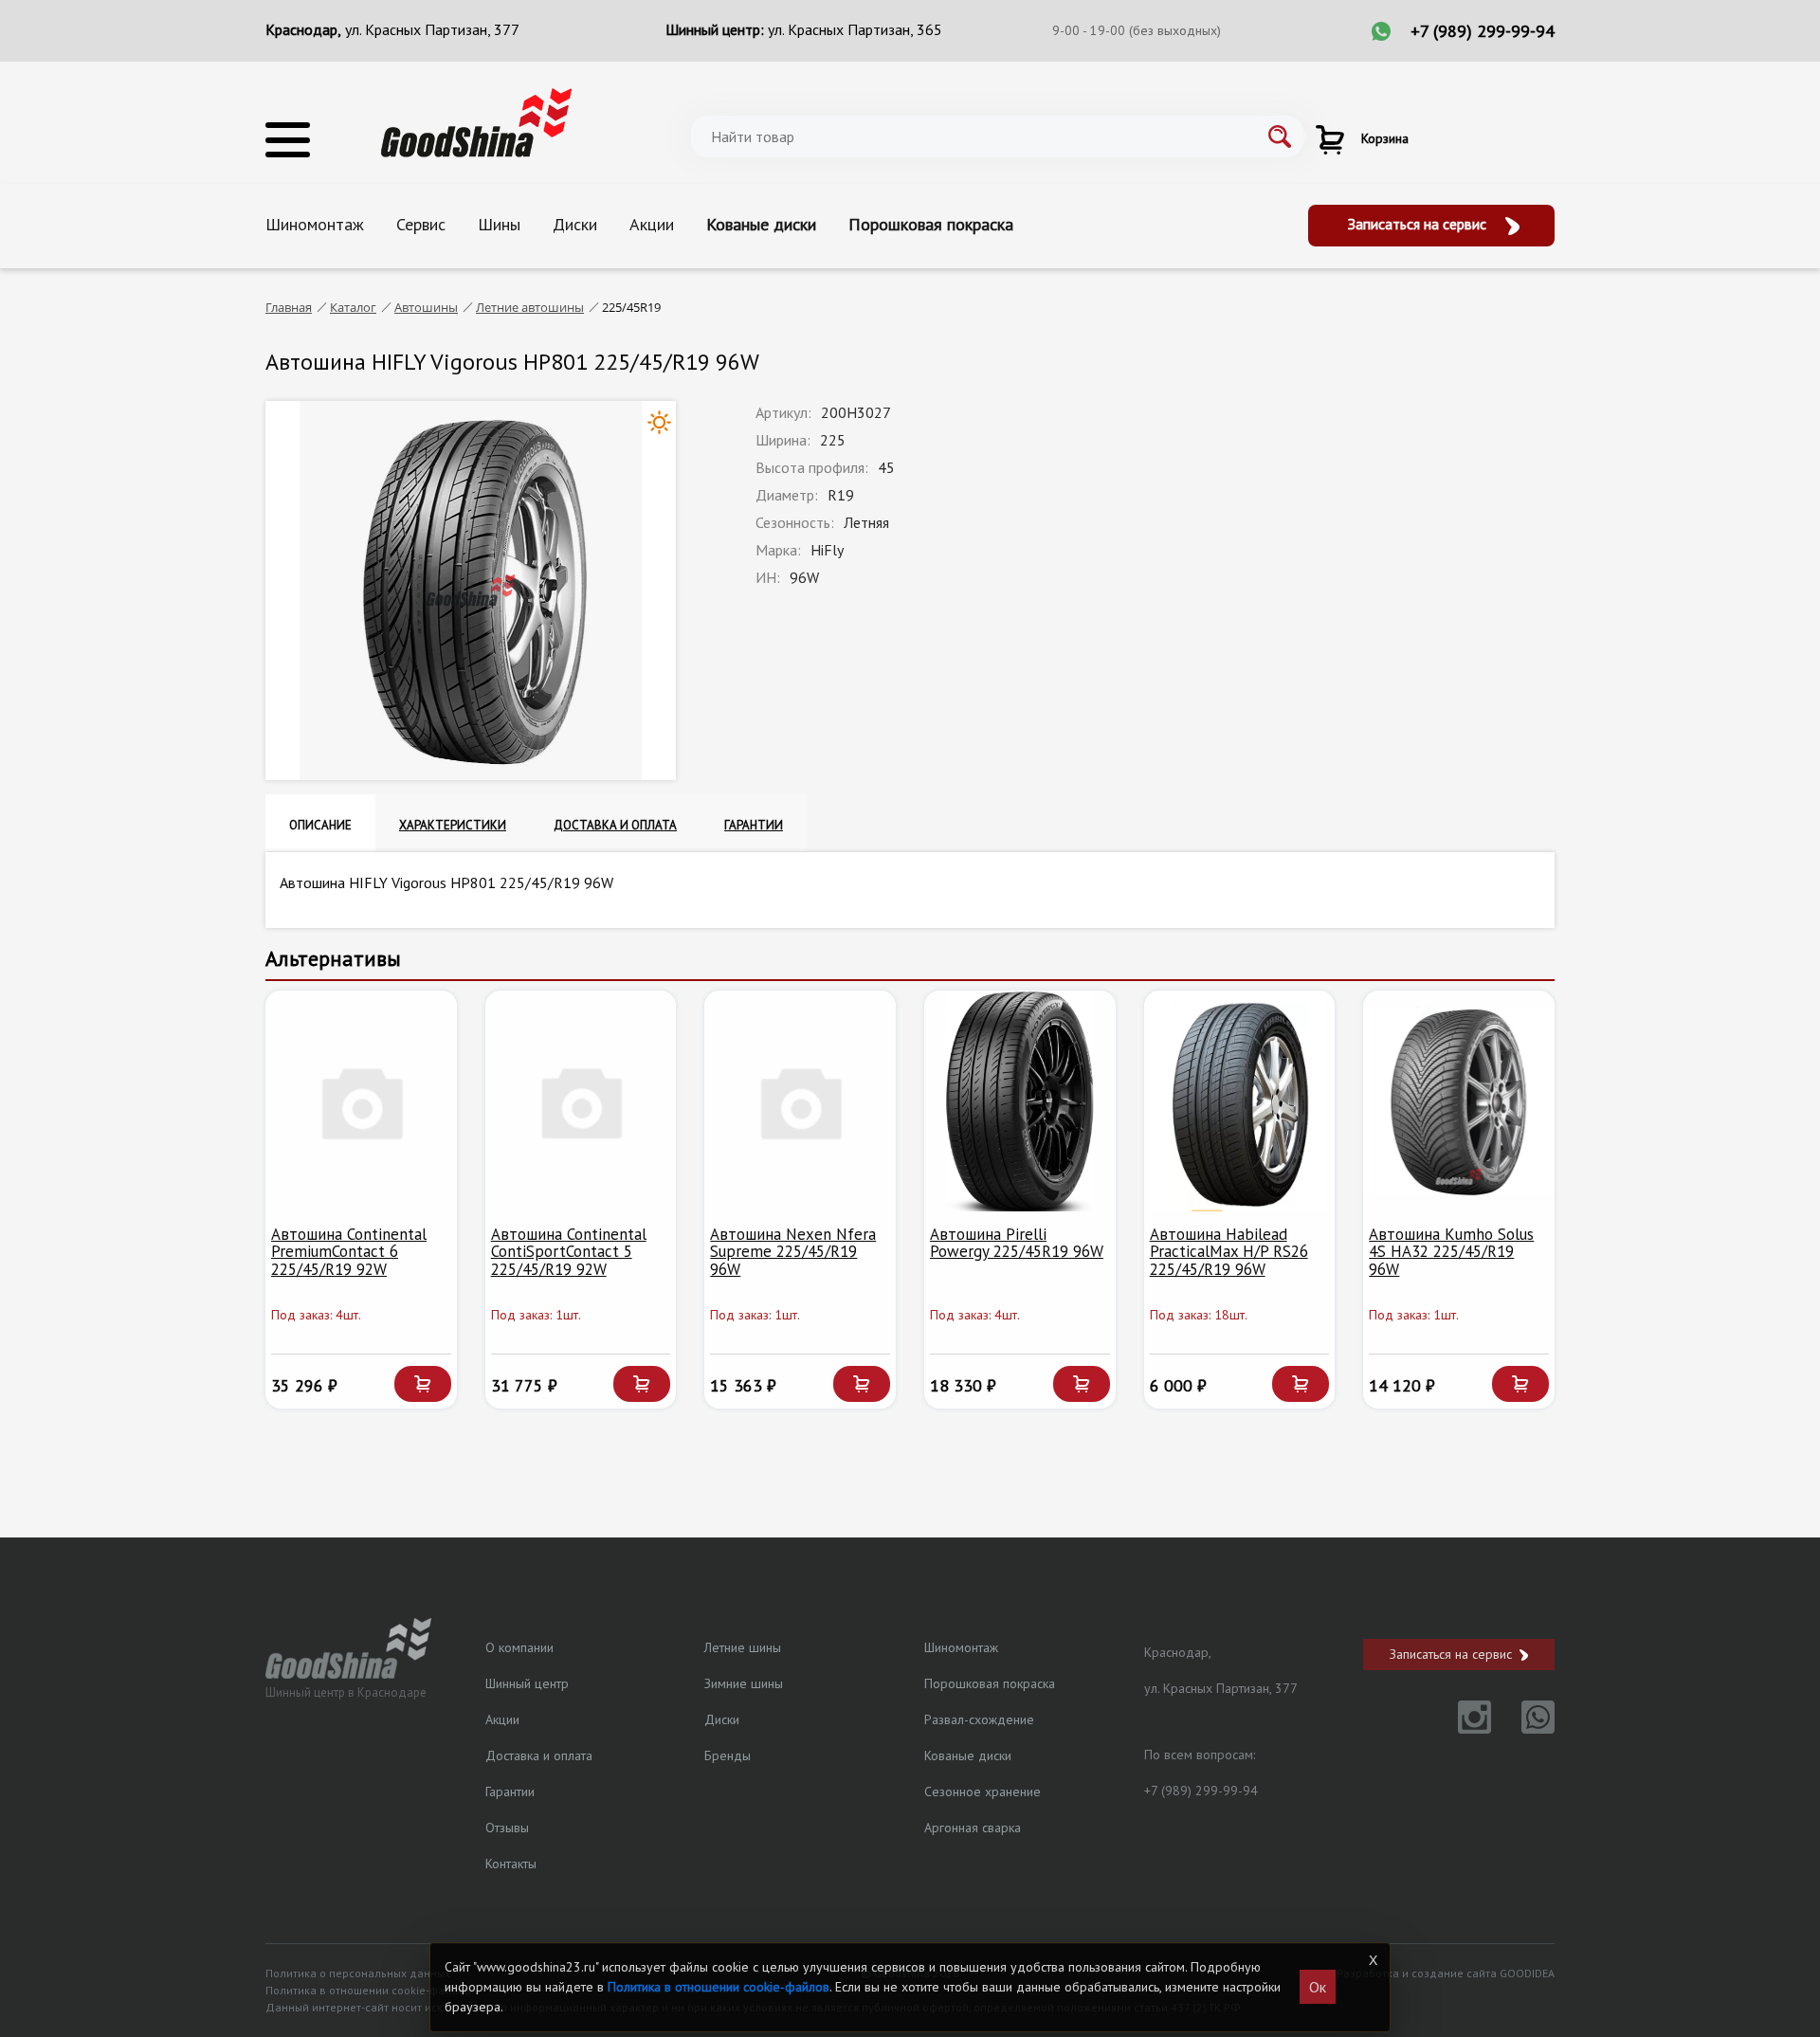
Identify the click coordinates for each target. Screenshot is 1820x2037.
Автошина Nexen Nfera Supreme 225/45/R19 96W (793, 1252)
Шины (499, 224)
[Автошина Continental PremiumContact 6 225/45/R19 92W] (361, 1101)
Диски (575, 224)
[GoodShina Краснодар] (476, 121)
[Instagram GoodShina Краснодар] (1463, 1728)
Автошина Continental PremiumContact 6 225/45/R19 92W (349, 1252)
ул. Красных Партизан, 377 (432, 29)
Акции (652, 224)
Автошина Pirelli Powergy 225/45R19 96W (1017, 1243)
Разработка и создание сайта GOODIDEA (1446, 1973)
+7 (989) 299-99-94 (1483, 31)
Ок (1318, 1987)
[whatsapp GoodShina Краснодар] (1525, 1728)
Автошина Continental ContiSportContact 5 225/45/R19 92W (569, 1252)
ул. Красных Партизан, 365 (855, 29)
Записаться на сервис (1419, 224)
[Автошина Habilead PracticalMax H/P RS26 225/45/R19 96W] (1240, 1101)
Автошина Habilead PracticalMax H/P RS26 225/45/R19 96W (1229, 1252)
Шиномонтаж (315, 224)
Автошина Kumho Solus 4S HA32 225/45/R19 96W (1451, 1252)
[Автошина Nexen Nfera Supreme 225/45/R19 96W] (800, 1101)
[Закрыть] (1373, 1960)
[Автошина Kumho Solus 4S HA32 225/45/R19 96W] (1459, 1101)
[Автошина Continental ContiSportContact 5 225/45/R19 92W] (581, 1101)
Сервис (421, 224)
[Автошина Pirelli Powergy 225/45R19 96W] (1020, 1101)
